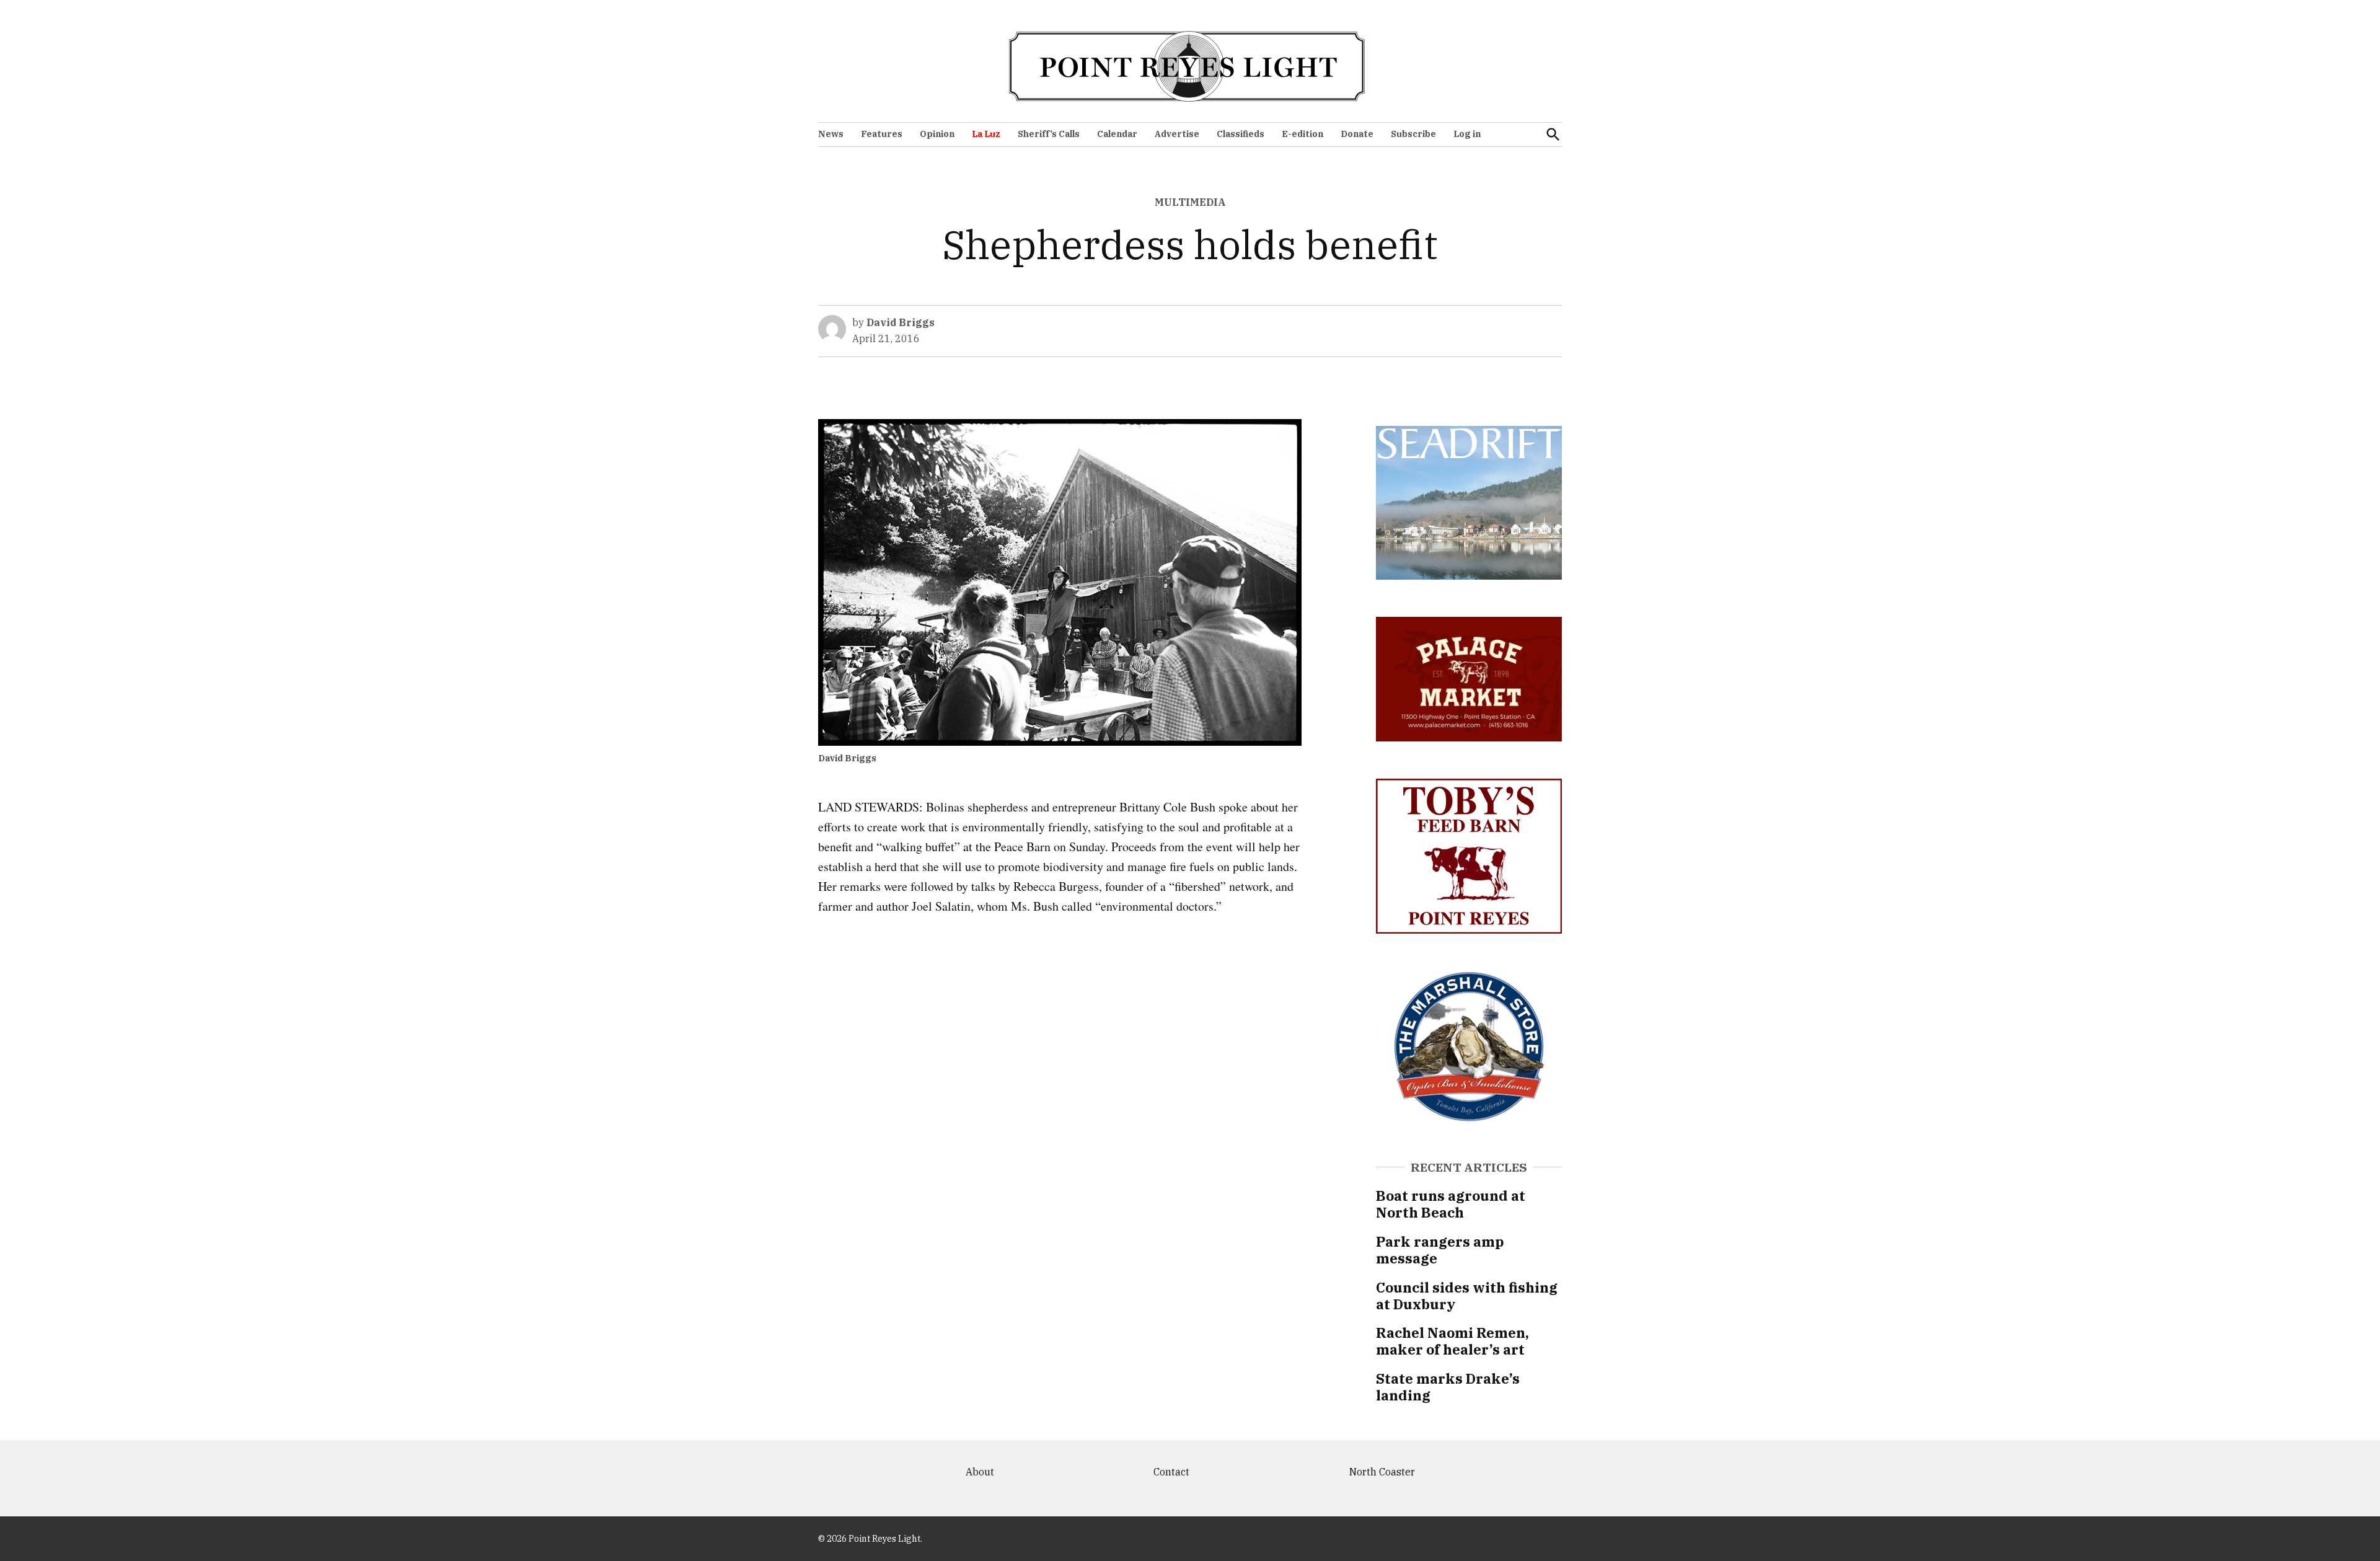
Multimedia (1190, 202)
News (831, 134)
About (980, 1472)
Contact (1171, 1472)
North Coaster (1382, 1472)
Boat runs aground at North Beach (1451, 1204)
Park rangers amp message (1440, 1250)
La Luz (986, 134)
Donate (1357, 134)
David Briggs (901, 322)
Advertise (1177, 134)
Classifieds (1241, 134)
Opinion (937, 134)
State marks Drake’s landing (1448, 1387)
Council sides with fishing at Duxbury (1467, 1296)
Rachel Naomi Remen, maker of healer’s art (1452, 1341)
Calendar (1117, 134)
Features (882, 134)
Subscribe (1413, 134)
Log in (1467, 134)
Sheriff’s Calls (1049, 134)
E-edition (1302, 134)
